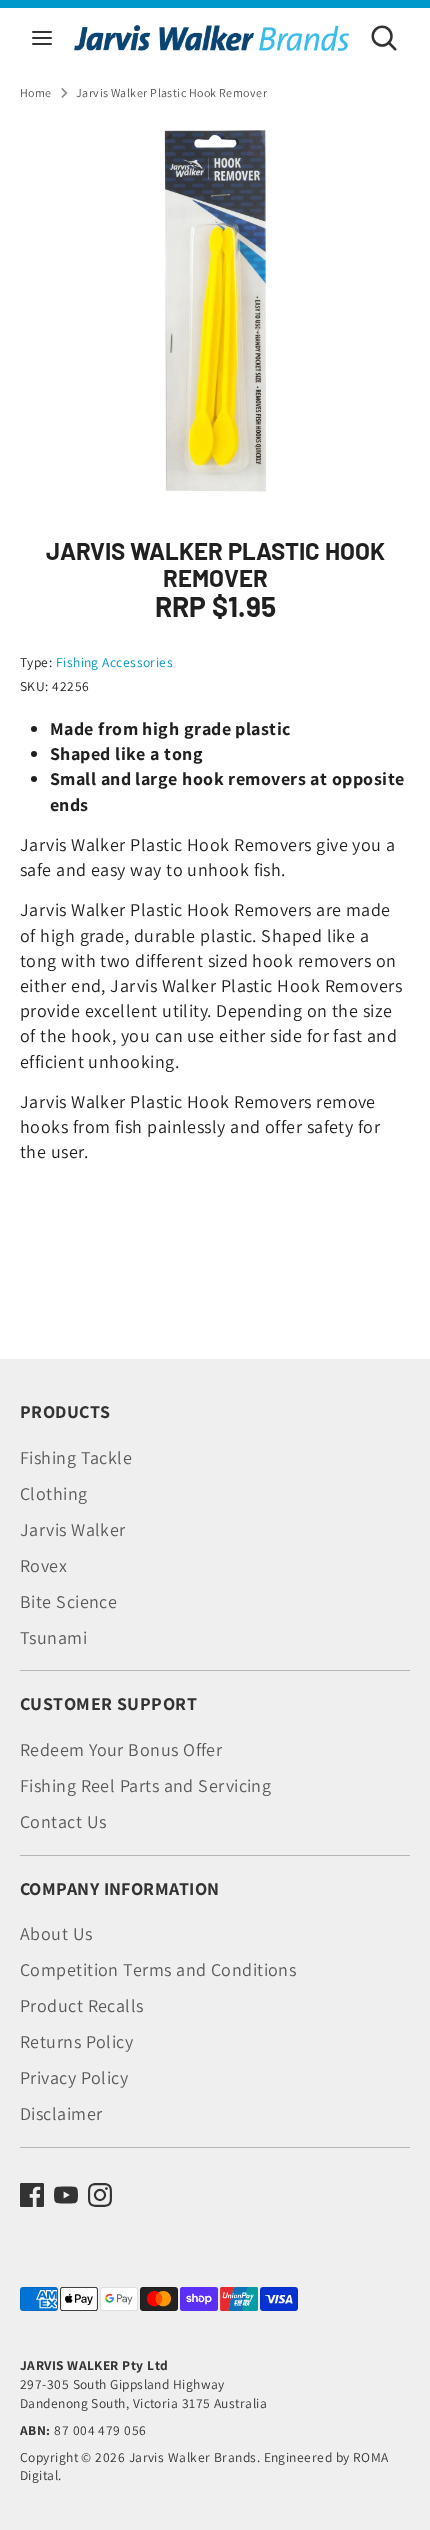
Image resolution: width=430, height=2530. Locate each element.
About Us (56, 1933)
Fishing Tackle (76, 1457)
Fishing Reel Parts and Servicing (145, 1785)
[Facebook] (32, 2195)
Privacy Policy (74, 2077)
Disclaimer (61, 2113)
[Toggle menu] (42, 37)
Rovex (43, 1565)
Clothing (54, 1493)
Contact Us (63, 1821)
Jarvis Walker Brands (193, 2457)
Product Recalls (82, 2005)
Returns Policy (76, 2041)
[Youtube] (66, 2195)
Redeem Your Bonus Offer (121, 1749)
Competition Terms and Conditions (158, 1969)
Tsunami (53, 1637)
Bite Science (68, 1601)
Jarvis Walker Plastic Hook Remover (171, 92)
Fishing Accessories (115, 662)
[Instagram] (100, 2195)
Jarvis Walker (73, 1529)
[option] (215, 313)
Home (36, 92)
